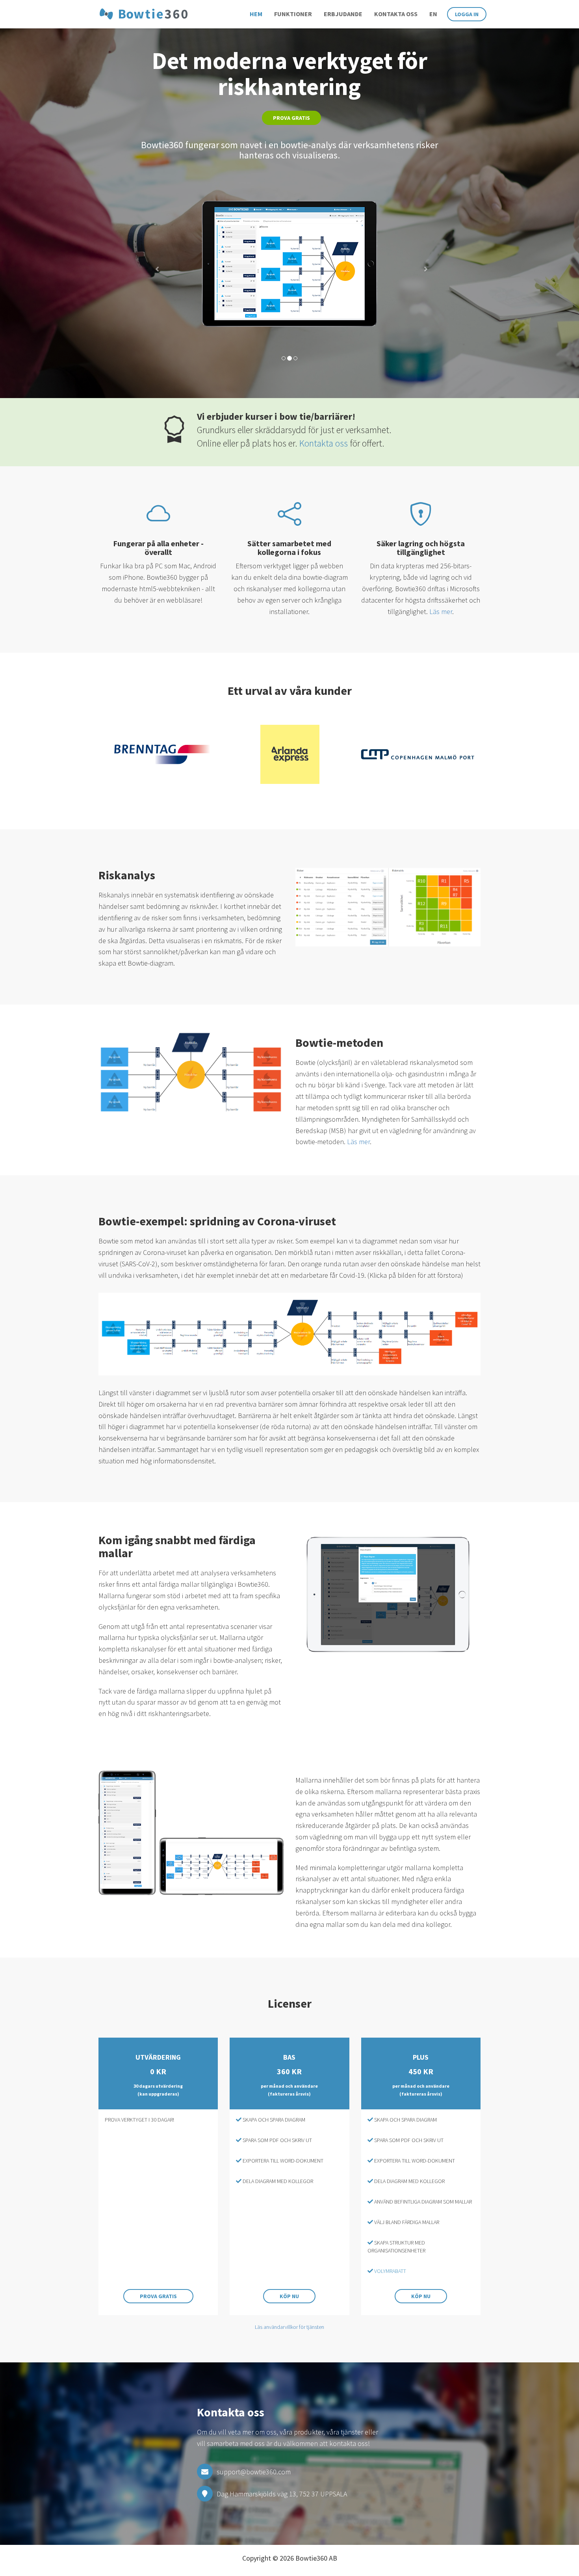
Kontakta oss (396, 14)
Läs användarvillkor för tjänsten (289, 2327)
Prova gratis (291, 118)
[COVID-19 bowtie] (289, 1334)
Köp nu (289, 2296)
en (433, 14)
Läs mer (441, 611)
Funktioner (293, 14)
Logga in (467, 14)
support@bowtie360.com (254, 2472)
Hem (256, 14)
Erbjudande (343, 14)
